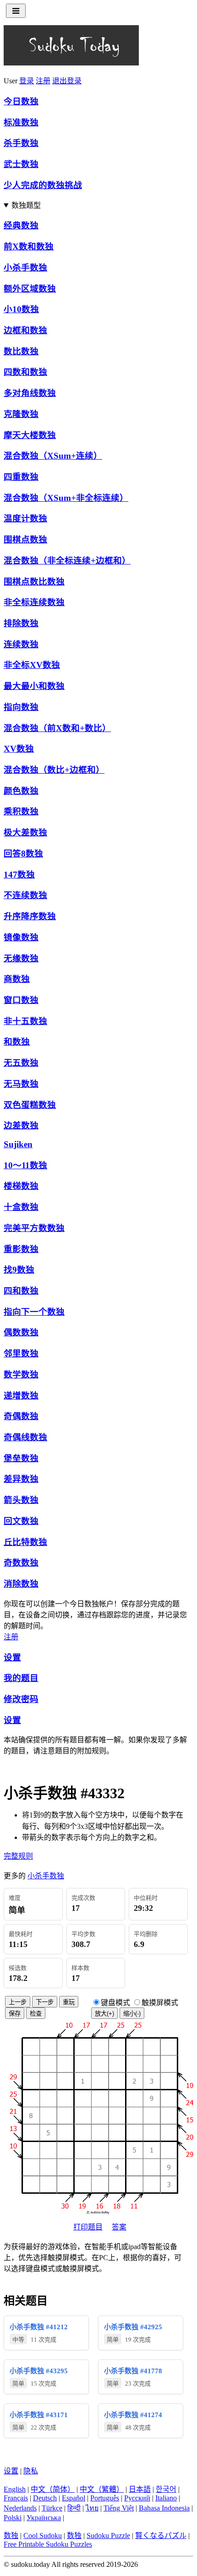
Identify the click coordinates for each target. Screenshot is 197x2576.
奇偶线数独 (25, 1437)
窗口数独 (21, 1000)
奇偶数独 (21, 1416)
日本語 (140, 2489)
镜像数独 (21, 937)
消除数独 (21, 1584)
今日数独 (21, 101)
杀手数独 (21, 143)
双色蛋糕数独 (30, 1105)
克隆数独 (21, 414)
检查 (36, 2014)
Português (105, 2498)
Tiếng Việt (119, 2508)
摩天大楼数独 (30, 435)
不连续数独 (25, 895)
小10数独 (21, 309)
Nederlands (20, 2508)
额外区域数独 (30, 289)
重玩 (69, 2002)
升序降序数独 (30, 916)
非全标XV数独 (32, 665)
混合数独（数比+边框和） (54, 770)
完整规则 (18, 1856)
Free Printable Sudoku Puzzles (48, 2544)
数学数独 (21, 1375)
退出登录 (67, 81)
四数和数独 (25, 372)
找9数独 (19, 1270)
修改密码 (21, 1699)
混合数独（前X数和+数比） (57, 728)
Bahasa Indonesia (164, 2508)
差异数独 (21, 1479)
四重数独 (21, 477)
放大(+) (104, 2014)
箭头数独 (21, 1500)
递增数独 (21, 1396)
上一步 (18, 2002)
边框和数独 (25, 330)
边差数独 (21, 1125)
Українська (44, 2518)
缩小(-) (132, 2014)
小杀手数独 (25, 268)
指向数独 (21, 707)
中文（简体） (53, 2489)
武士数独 (21, 164)
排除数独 (21, 623)
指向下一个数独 (34, 1312)
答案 (119, 2227)
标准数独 (21, 122)
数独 (11, 2535)
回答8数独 (23, 854)
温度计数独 (25, 518)
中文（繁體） (102, 2489)
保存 (15, 2014)
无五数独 (21, 1063)
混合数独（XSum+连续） (53, 456)
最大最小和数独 (34, 686)
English (15, 2489)
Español (74, 2498)
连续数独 (21, 644)
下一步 (45, 2002)
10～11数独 (25, 1165)
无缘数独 (21, 958)
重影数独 (21, 1249)
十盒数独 (21, 1207)
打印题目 (88, 2227)
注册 (43, 81)
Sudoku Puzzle (108, 2535)
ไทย (92, 2508)
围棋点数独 (25, 540)
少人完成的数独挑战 (43, 185)
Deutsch (45, 2498)
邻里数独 (21, 1353)
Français (16, 2498)
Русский (137, 2498)
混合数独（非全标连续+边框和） (67, 561)
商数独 (17, 979)
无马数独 (21, 1084)
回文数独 (21, 1521)
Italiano (166, 2498)
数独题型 (26, 205)
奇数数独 (21, 1563)
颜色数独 (21, 791)
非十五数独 (25, 1021)
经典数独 (21, 225)
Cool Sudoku (43, 2535)
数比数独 (21, 351)
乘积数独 (21, 811)
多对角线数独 (30, 393)
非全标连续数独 (34, 602)
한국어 (166, 2489)
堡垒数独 (21, 1458)
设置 (12, 1657)
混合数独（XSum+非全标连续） (66, 498)
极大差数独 (25, 832)
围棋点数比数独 (34, 582)
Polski (13, 2518)
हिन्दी (74, 2508)
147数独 (19, 875)
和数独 (17, 1042)
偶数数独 (21, 1332)
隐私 (31, 2471)
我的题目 (21, 1678)
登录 (27, 81)
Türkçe (52, 2508)
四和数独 (21, 1291)
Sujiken (18, 1144)
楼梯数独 (21, 1186)
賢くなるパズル (161, 2535)
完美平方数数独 (34, 1228)
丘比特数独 (25, 1542)
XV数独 (19, 749)
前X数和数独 (29, 247)
